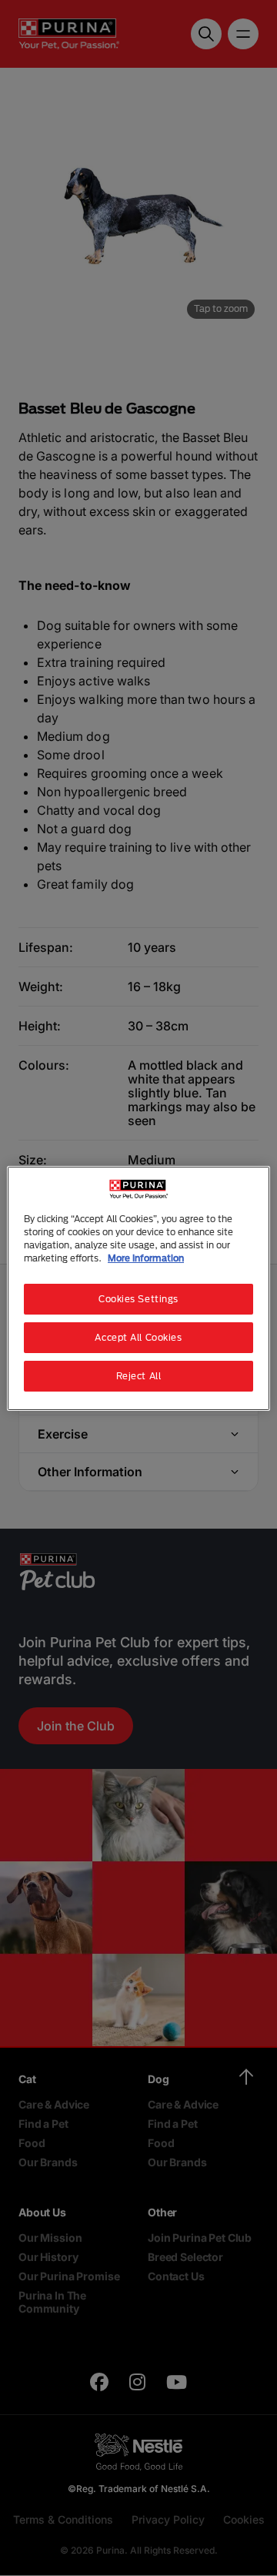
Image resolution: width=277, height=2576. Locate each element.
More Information (146, 1258)
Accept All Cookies (138, 1337)
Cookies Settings (138, 1299)
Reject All (139, 1376)
